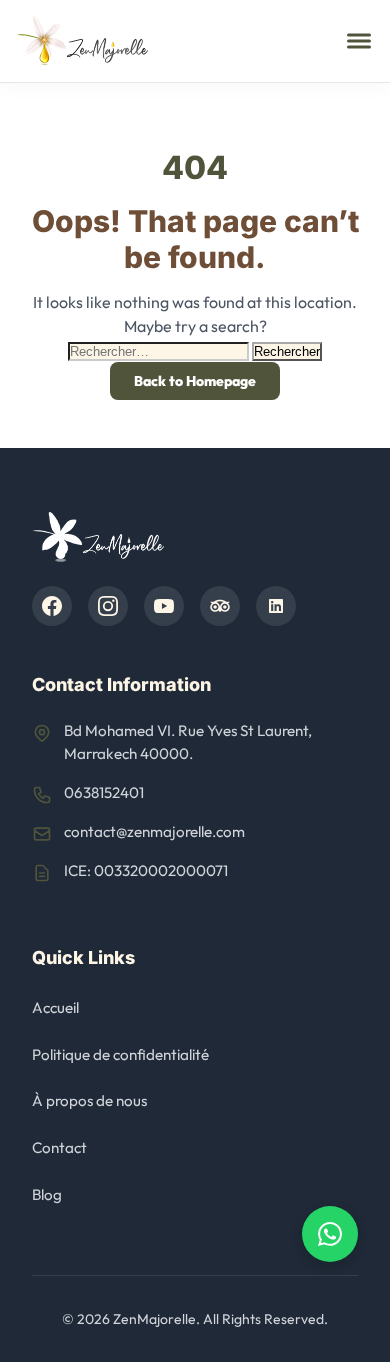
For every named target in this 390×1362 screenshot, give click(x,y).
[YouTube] (164, 606)
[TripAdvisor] (220, 606)
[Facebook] (52, 606)
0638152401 (104, 792)
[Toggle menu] (359, 41)
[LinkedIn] (276, 606)
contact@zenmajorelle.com (154, 831)
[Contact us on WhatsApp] (330, 1234)
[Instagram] (108, 606)
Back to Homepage (195, 381)
